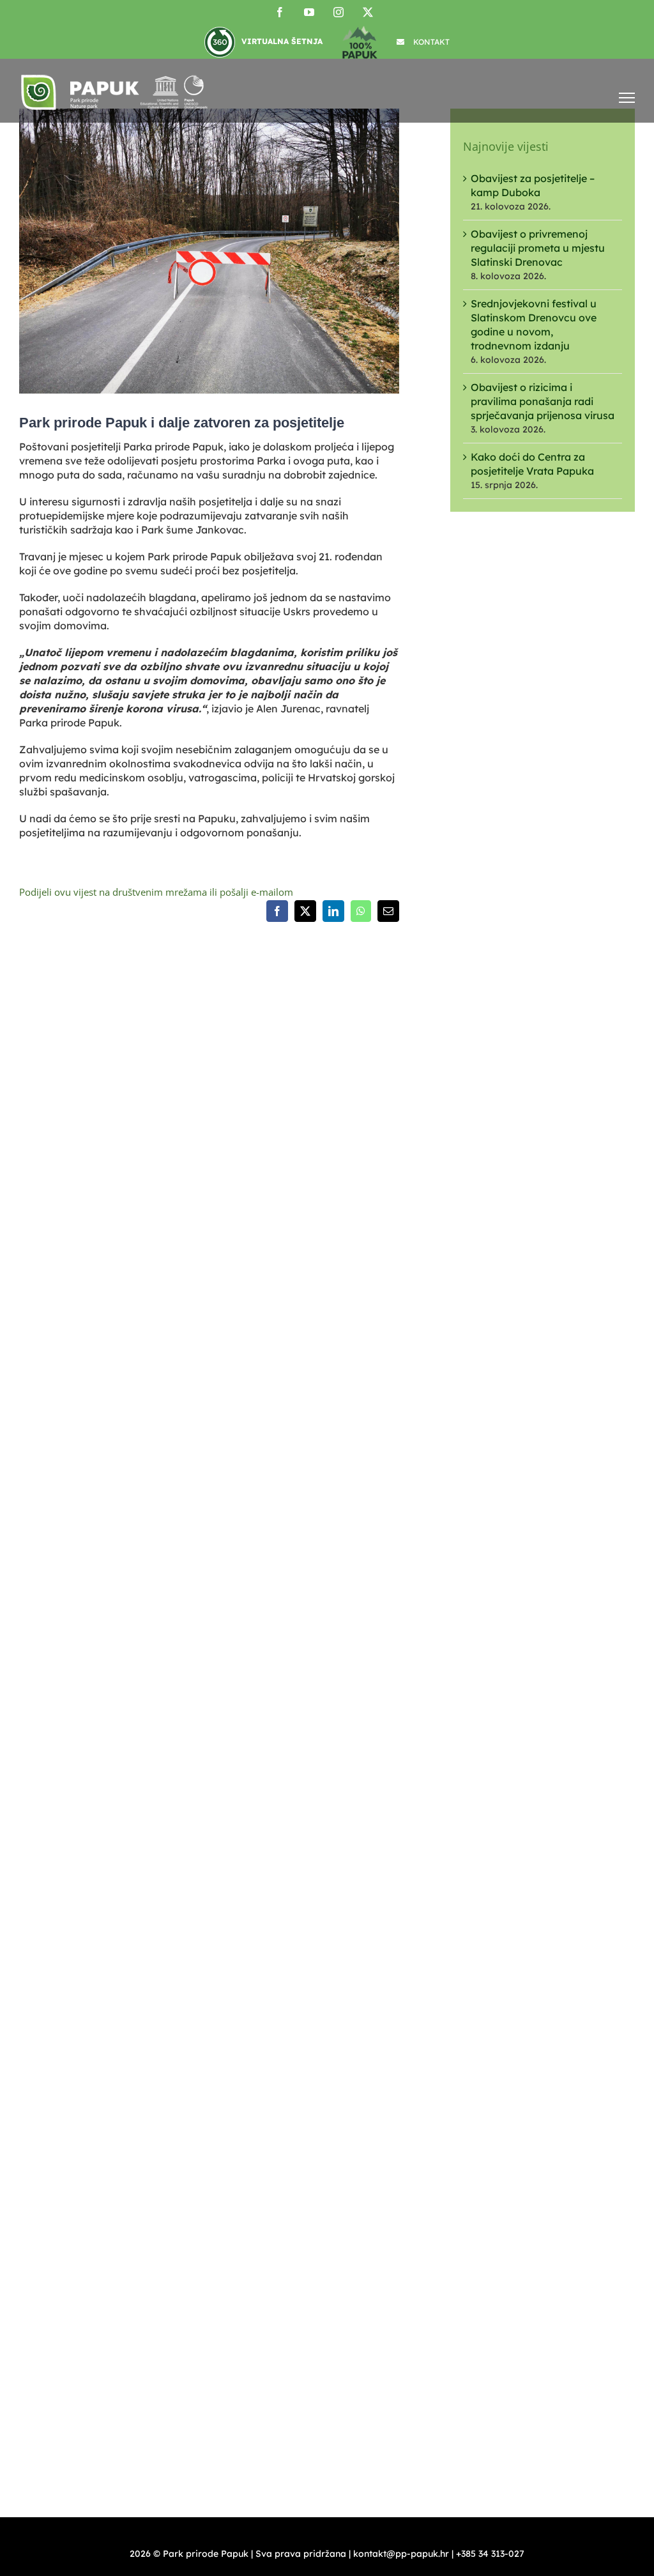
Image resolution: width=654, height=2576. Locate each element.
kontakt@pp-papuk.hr (89, 1597)
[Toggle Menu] (627, 97)
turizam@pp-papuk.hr (67, 1917)
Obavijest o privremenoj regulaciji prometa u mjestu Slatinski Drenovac (538, 248)
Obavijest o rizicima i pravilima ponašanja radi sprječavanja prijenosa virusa (543, 401)
